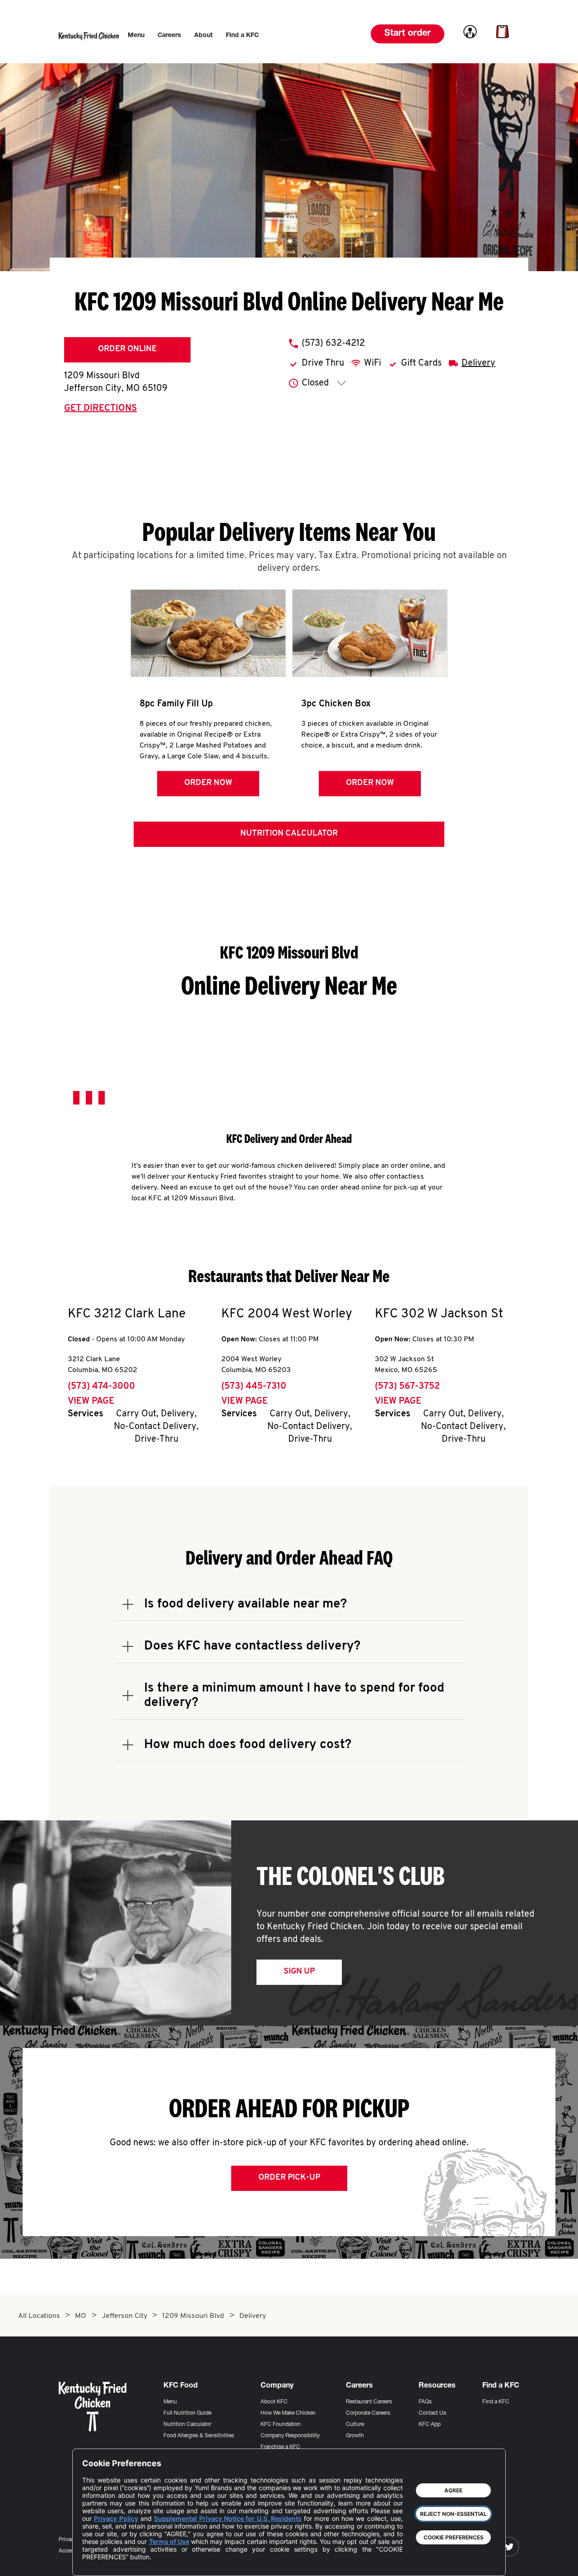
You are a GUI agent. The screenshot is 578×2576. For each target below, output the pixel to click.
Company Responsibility (290, 2436)
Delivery (478, 363)
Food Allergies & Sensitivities (199, 2436)
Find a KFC (496, 2402)
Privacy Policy (116, 2518)
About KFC (274, 2402)
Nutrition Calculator (289, 834)
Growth (355, 2436)
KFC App (430, 2425)
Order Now (208, 783)
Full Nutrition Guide (187, 2413)
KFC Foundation (281, 2425)
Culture (355, 2425)
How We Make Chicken (288, 2413)
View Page (91, 1401)
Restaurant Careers (369, 2402)
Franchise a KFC (280, 2447)
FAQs (425, 2402)
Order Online (127, 349)
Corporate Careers (368, 2413)
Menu (170, 2402)
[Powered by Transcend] (97, 2562)
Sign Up (299, 1972)
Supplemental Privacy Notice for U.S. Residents (228, 2518)
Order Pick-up (289, 2178)
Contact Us (432, 2413)
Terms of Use (169, 2541)
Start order (408, 34)
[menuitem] (136, 36)
